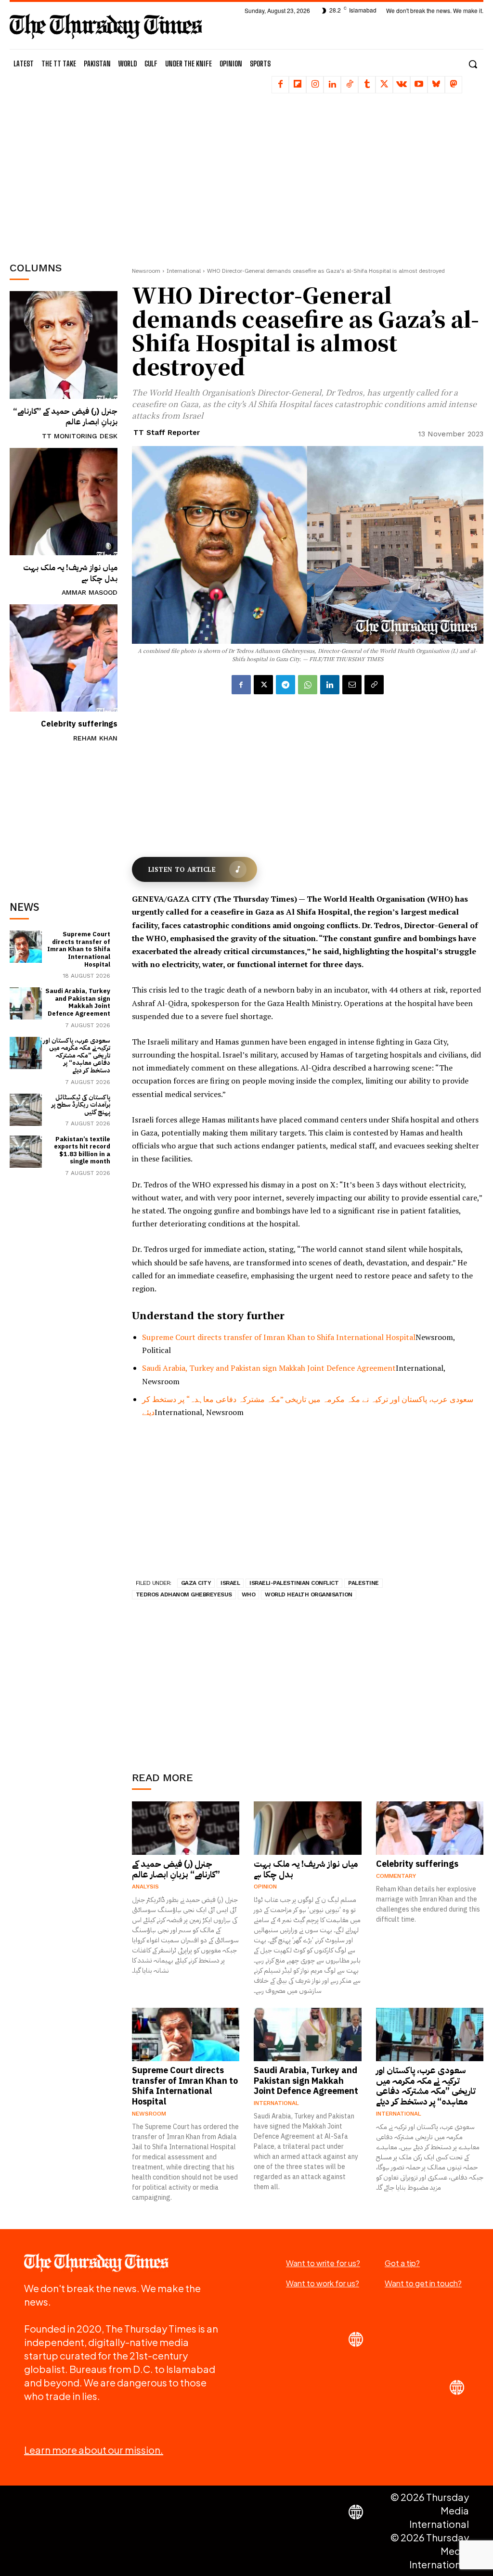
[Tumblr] (367, 85)
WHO (249, 1594)
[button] (473, 64)
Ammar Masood (90, 592)
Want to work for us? (323, 2283)
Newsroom (146, 271)
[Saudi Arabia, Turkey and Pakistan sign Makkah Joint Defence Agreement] (26, 1003)
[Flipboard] (298, 85)
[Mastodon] (454, 85)
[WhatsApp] (308, 685)
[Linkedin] (332, 85)
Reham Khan (95, 738)
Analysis (145, 1887)
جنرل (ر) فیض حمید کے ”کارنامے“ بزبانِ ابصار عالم (65, 417)
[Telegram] (285, 685)
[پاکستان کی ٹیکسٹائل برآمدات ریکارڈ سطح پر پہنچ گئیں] (26, 1110)
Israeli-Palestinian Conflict (294, 1583)
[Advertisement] (82, 176)
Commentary (396, 1876)
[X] (384, 85)
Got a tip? (402, 2263)
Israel (230, 1583)
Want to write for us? (323, 2263)
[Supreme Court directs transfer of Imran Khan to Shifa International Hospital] (26, 947)
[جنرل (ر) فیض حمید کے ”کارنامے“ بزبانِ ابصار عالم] (64, 345)
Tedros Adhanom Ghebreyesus (184, 1594)
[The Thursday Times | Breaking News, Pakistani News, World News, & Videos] (106, 26)
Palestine (363, 1583)
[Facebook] (280, 85)
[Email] (352, 685)
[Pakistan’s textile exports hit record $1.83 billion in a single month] (26, 1152)
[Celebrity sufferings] (64, 658)
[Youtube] (419, 85)
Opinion (265, 1887)
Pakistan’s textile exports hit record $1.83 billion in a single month (82, 1150)
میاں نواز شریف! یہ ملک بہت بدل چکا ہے (70, 573)
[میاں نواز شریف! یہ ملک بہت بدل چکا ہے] (64, 502)
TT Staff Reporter (167, 433)
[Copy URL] (374, 685)
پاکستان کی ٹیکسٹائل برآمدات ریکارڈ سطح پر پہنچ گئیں (81, 1105)
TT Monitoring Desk (80, 436)
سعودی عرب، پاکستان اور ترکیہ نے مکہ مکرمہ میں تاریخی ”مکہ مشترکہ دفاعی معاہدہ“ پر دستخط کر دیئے (77, 1055)
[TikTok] (350, 85)
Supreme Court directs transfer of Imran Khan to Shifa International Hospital (79, 949)
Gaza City (196, 1583)
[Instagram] (315, 85)
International (184, 271)
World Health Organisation (309, 1594)
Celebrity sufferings (79, 724)
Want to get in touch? (423, 2283)
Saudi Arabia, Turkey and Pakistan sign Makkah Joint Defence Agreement (78, 1002)
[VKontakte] (402, 85)
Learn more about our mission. (94, 2450)
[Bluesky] (436, 85)
